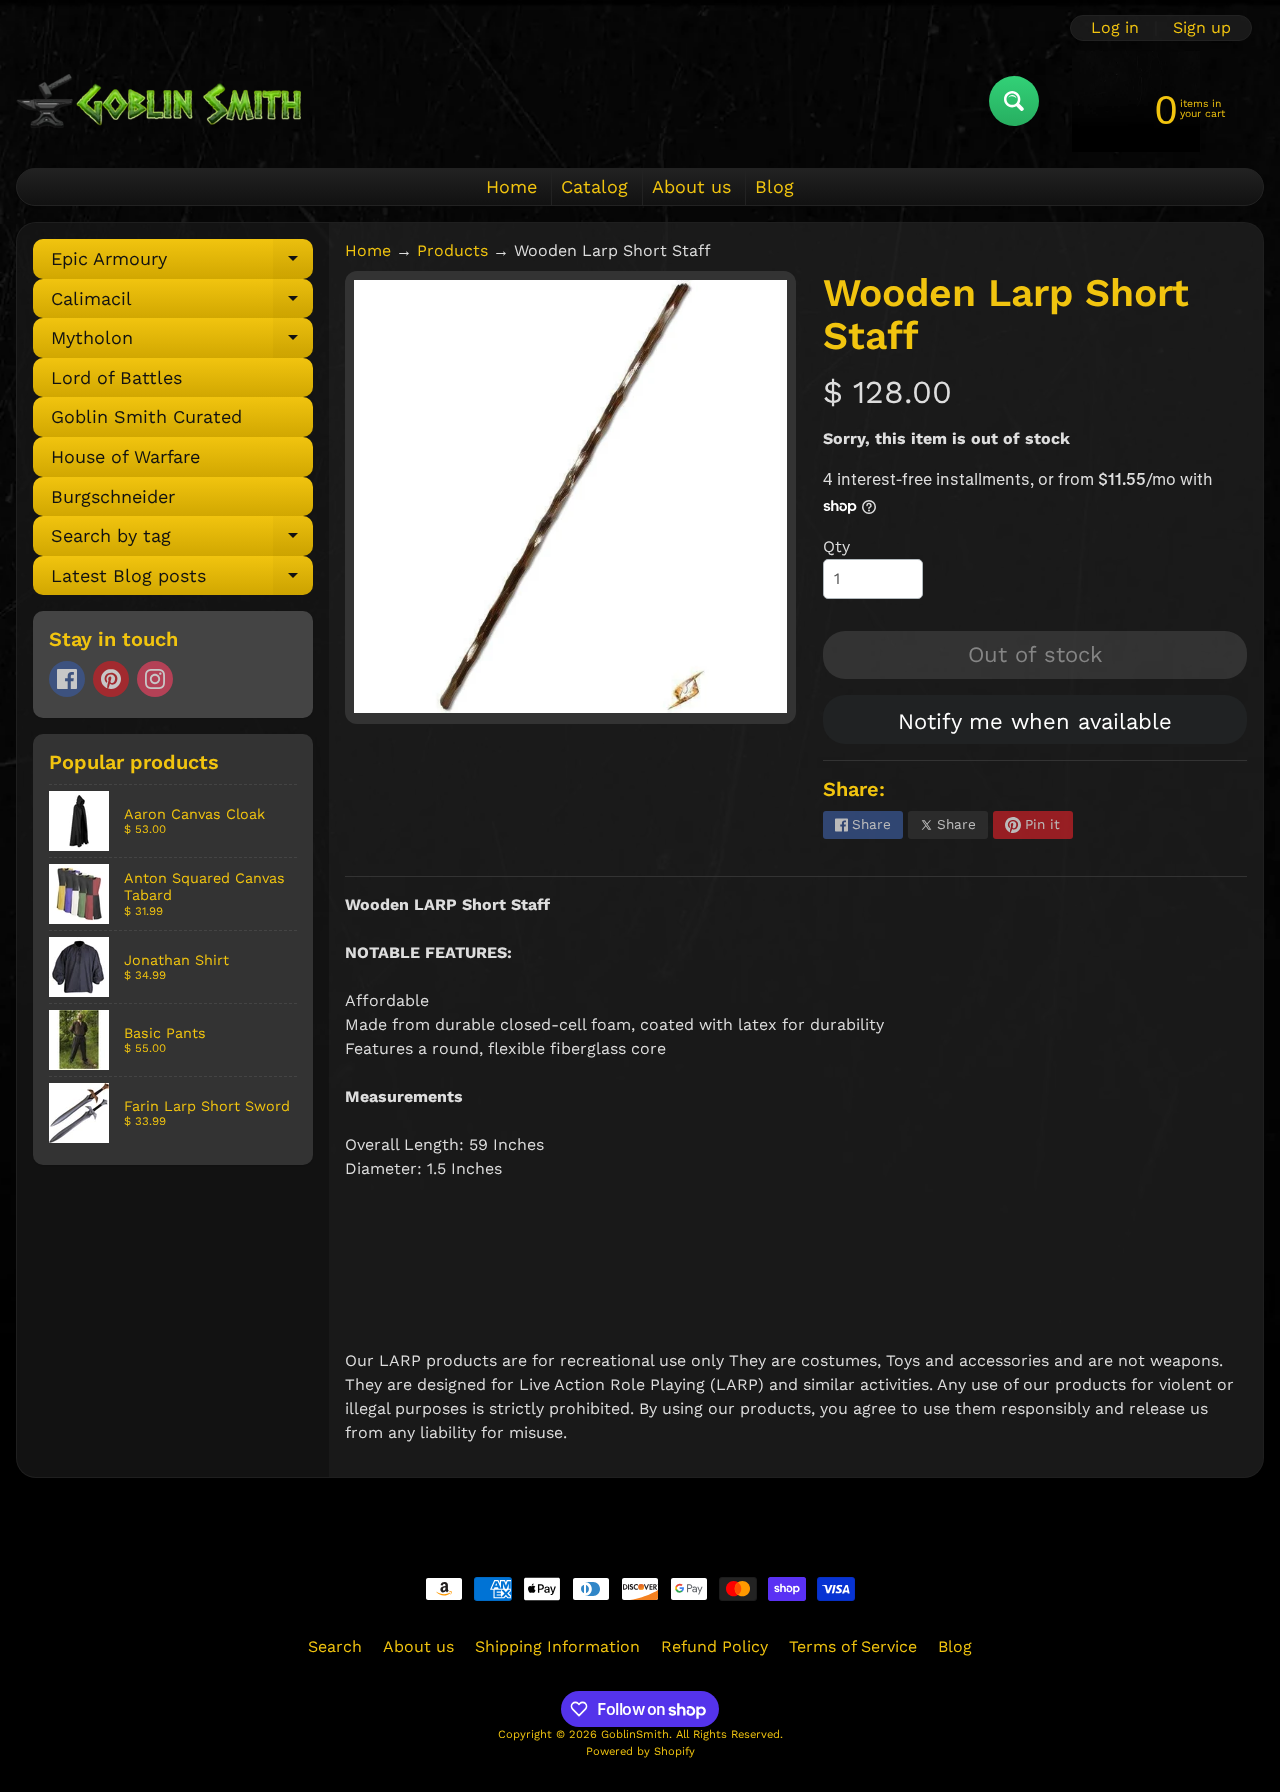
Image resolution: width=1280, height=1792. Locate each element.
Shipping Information (557, 1646)
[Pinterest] (111, 679)
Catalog (594, 186)
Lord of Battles (116, 377)
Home (511, 186)
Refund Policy (714, 1646)
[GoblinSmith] (158, 100)
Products (452, 250)
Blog (774, 186)
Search (335, 1646)
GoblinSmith (635, 1734)
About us (691, 186)
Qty (836, 546)
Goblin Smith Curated (146, 416)
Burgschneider (113, 496)
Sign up (1202, 28)
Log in (1115, 28)
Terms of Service (853, 1646)
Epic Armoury (182, 263)
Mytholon (182, 342)
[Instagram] (155, 679)
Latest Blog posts (182, 580)
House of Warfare (125, 456)
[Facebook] (67, 679)
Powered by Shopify (640, 1751)
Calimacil (182, 303)
